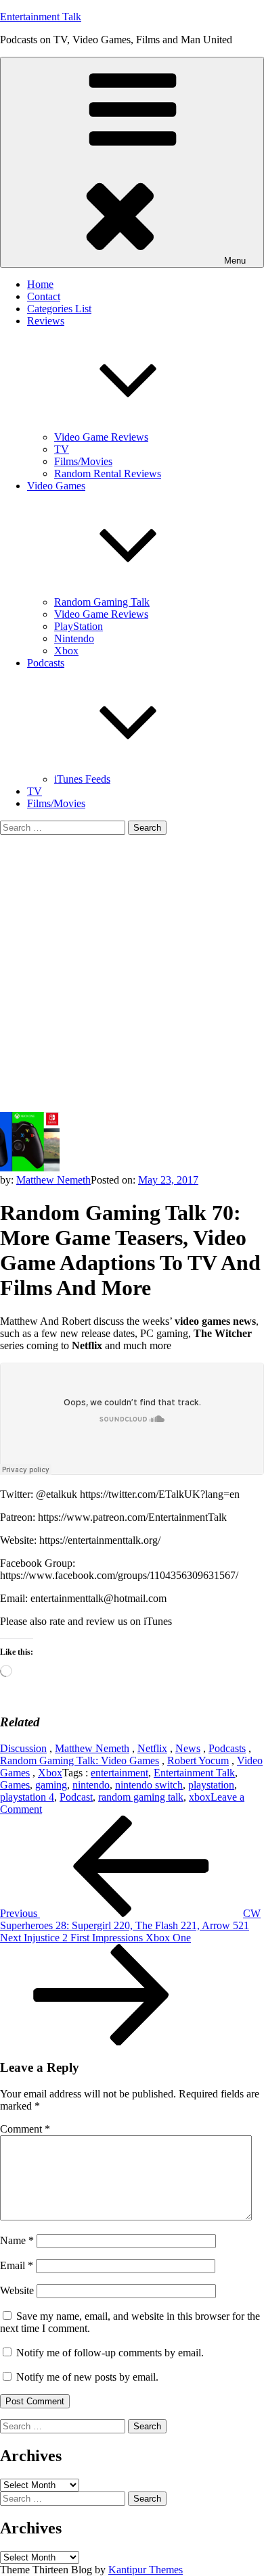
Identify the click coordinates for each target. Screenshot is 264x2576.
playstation (211, 1785)
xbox (200, 1797)
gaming (51, 1785)
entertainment (119, 1773)
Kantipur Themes (146, 2570)
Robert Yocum (198, 1760)
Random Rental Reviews (108, 473)
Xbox (66, 651)
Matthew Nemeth (53, 1180)
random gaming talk (141, 1797)
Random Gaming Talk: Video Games (80, 1760)
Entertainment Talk (41, 17)
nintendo (91, 1785)
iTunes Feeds (82, 779)
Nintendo (74, 638)
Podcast (76, 1797)
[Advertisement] (132, 973)
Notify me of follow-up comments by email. (110, 2353)
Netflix (152, 1748)
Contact (44, 296)
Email (17, 2265)
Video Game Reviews (101, 437)
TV (62, 449)
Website (17, 2290)
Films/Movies (83, 461)
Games (15, 1785)
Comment (25, 2129)
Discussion (23, 1748)
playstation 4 (27, 1797)
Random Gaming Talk (102, 602)
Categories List (59, 309)
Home (40, 284)
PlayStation (79, 626)
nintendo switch (149, 1785)
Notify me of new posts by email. (87, 2377)
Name (17, 2240)
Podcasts (227, 1748)
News (188, 1748)
